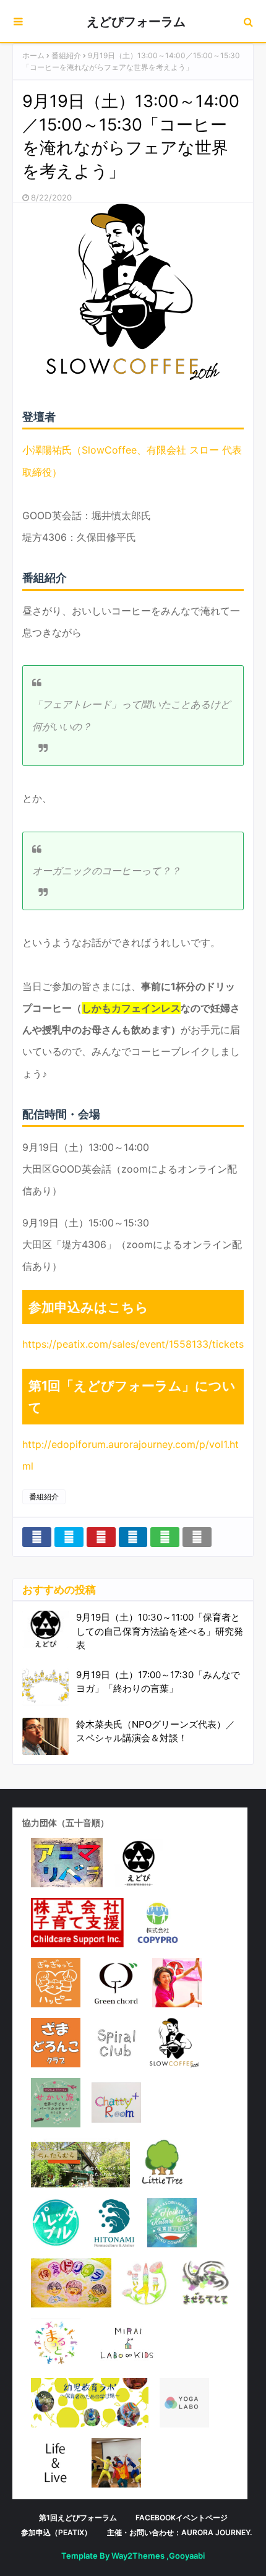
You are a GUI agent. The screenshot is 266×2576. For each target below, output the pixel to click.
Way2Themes (138, 2556)
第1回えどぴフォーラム (78, 2518)
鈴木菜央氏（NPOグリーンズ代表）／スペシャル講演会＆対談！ (156, 1731)
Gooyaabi (187, 2556)
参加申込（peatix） (56, 2532)
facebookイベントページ (182, 2518)
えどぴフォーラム (136, 22)
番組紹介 (66, 55)
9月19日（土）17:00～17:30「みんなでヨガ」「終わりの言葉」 (158, 1682)
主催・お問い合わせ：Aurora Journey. (179, 2532)
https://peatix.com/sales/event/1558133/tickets (133, 1344)
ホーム (33, 55)
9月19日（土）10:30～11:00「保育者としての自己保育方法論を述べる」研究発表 (160, 1631)
